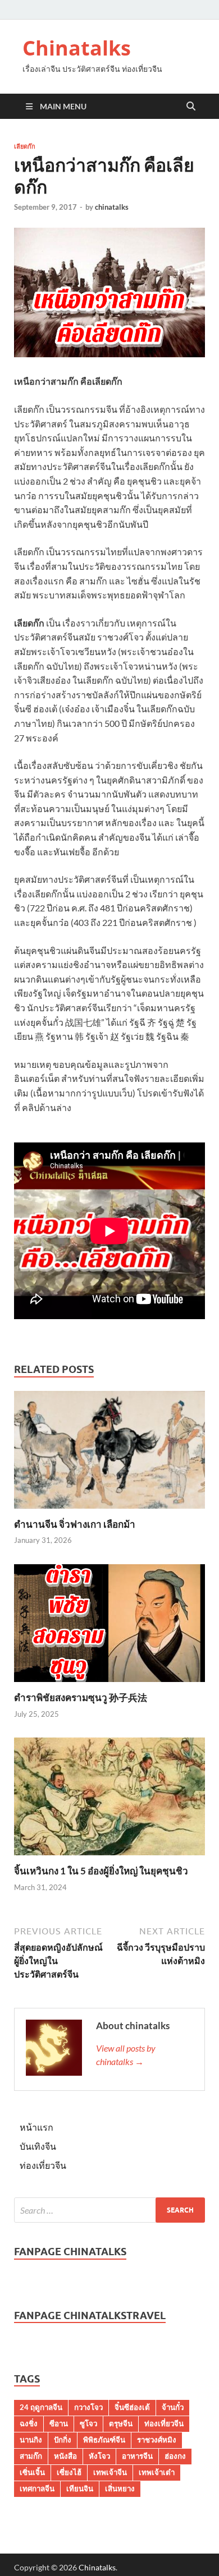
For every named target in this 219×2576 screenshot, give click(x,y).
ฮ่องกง (175, 2456)
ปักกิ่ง (63, 2440)
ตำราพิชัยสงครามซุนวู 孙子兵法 (81, 1697)
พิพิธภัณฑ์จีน (104, 2440)
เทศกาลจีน (37, 2489)
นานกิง (31, 2440)
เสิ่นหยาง (120, 2489)
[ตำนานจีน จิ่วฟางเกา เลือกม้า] (109, 1453)
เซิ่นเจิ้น (32, 2472)
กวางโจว (88, 2407)
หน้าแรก (36, 2127)
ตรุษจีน (121, 2423)
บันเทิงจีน (38, 2146)
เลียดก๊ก (25, 146)
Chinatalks (77, 48)
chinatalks (112, 207)
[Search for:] (109, 2210)
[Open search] (191, 107)
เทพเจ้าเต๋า (157, 2472)
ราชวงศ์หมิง (157, 2440)
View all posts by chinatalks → (126, 2055)
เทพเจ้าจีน (110, 2472)
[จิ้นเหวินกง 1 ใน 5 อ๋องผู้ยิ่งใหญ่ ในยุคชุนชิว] (109, 1800)
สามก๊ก (31, 2456)
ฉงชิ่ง (29, 2423)
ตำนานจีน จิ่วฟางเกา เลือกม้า (75, 1524)
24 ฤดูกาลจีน (41, 2407)
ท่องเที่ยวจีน (43, 2165)
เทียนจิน (80, 2489)
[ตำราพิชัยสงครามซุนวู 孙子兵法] (109, 1626)
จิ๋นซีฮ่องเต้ (132, 2407)
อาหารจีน (137, 2456)
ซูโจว (88, 2423)
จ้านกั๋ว (173, 2407)
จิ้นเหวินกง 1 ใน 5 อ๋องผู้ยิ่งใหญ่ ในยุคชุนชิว (101, 1871)
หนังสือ (65, 2456)
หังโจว (99, 2456)
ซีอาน (59, 2423)
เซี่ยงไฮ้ (69, 2472)
